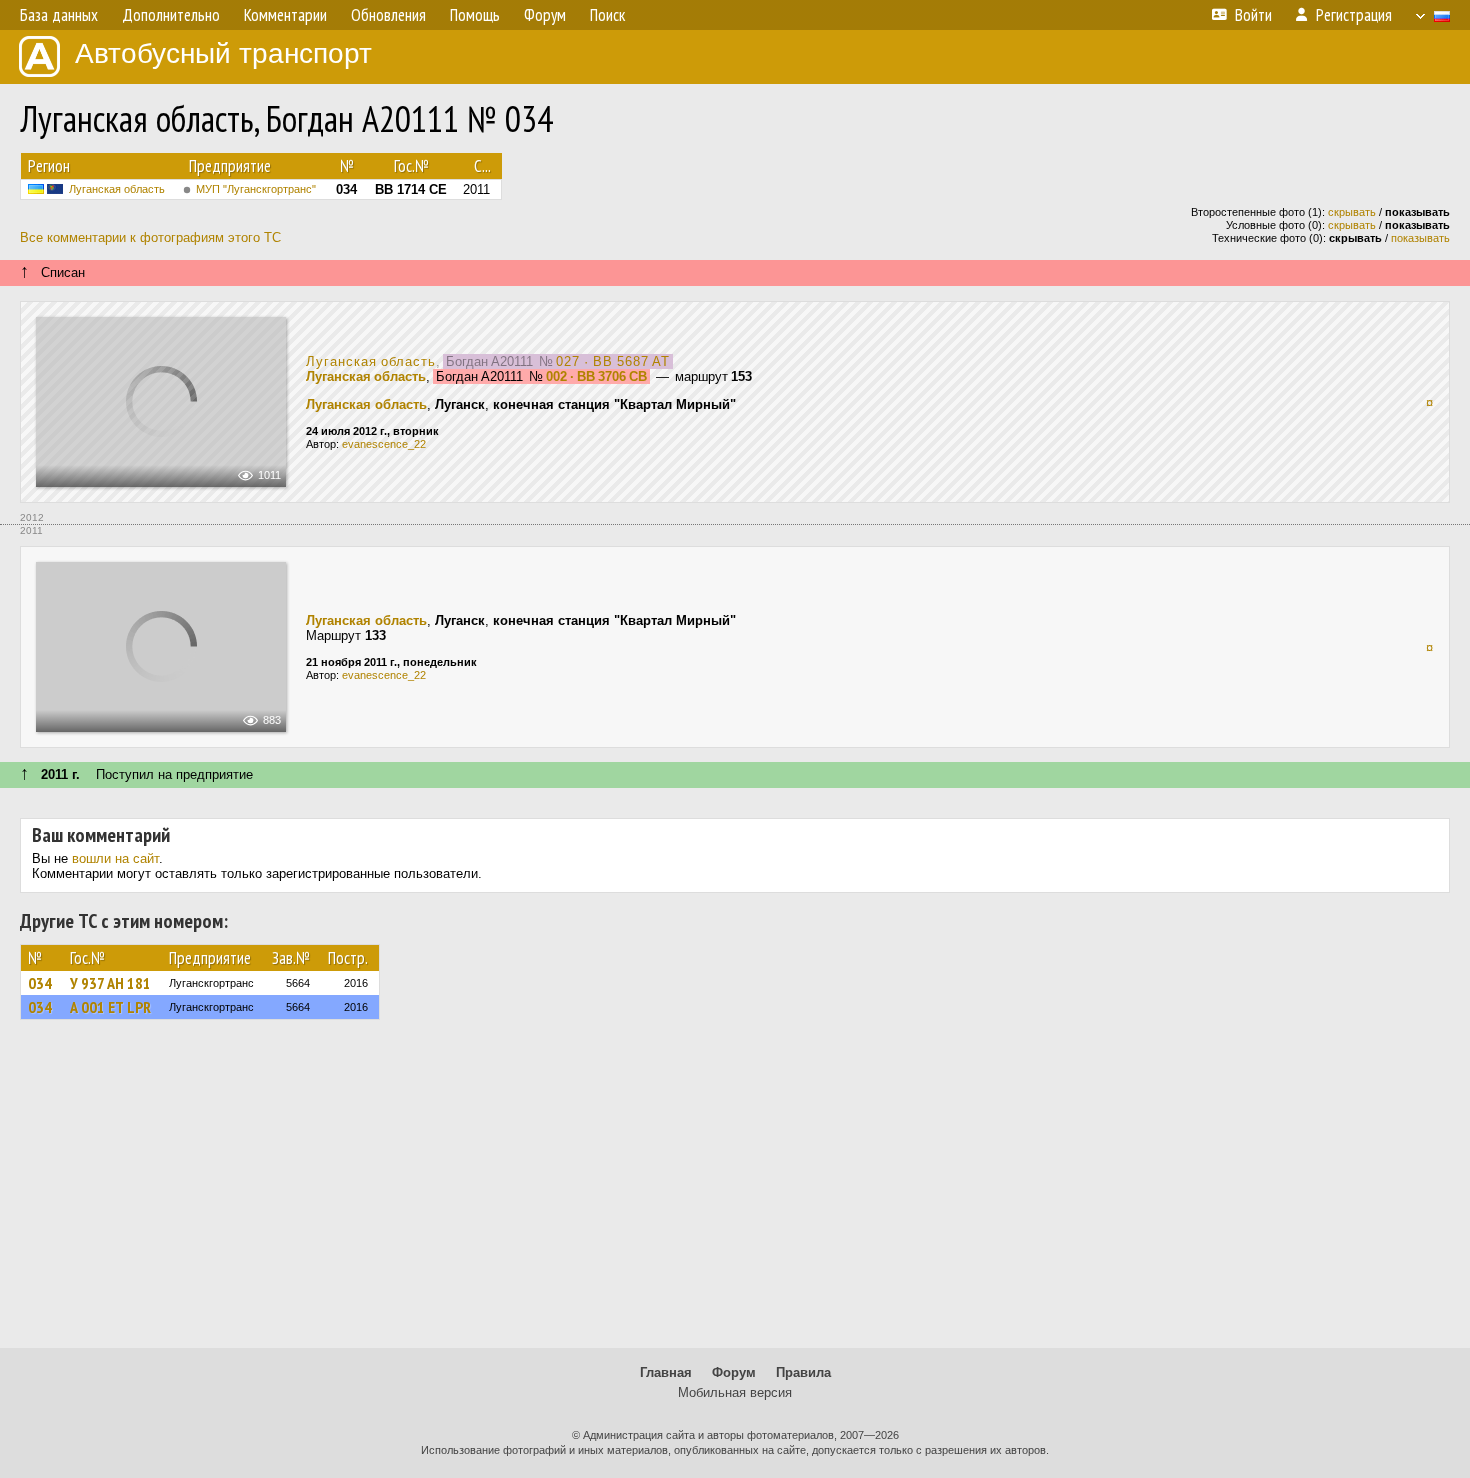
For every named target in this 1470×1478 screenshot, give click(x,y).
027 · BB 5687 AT (613, 361)
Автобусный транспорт (223, 53)
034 (40, 983)
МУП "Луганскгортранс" (256, 189)
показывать (1420, 238)
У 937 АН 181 (110, 983)
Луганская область (117, 189)
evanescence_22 (384, 444)
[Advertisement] (735, 1193)
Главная (666, 1372)
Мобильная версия (735, 1392)
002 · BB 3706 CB (596, 376)
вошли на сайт (115, 858)
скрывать (1352, 212)
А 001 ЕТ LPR (110, 1007)
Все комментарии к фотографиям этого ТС (150, 237)
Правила (803, 1372)
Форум (734, 1372)
